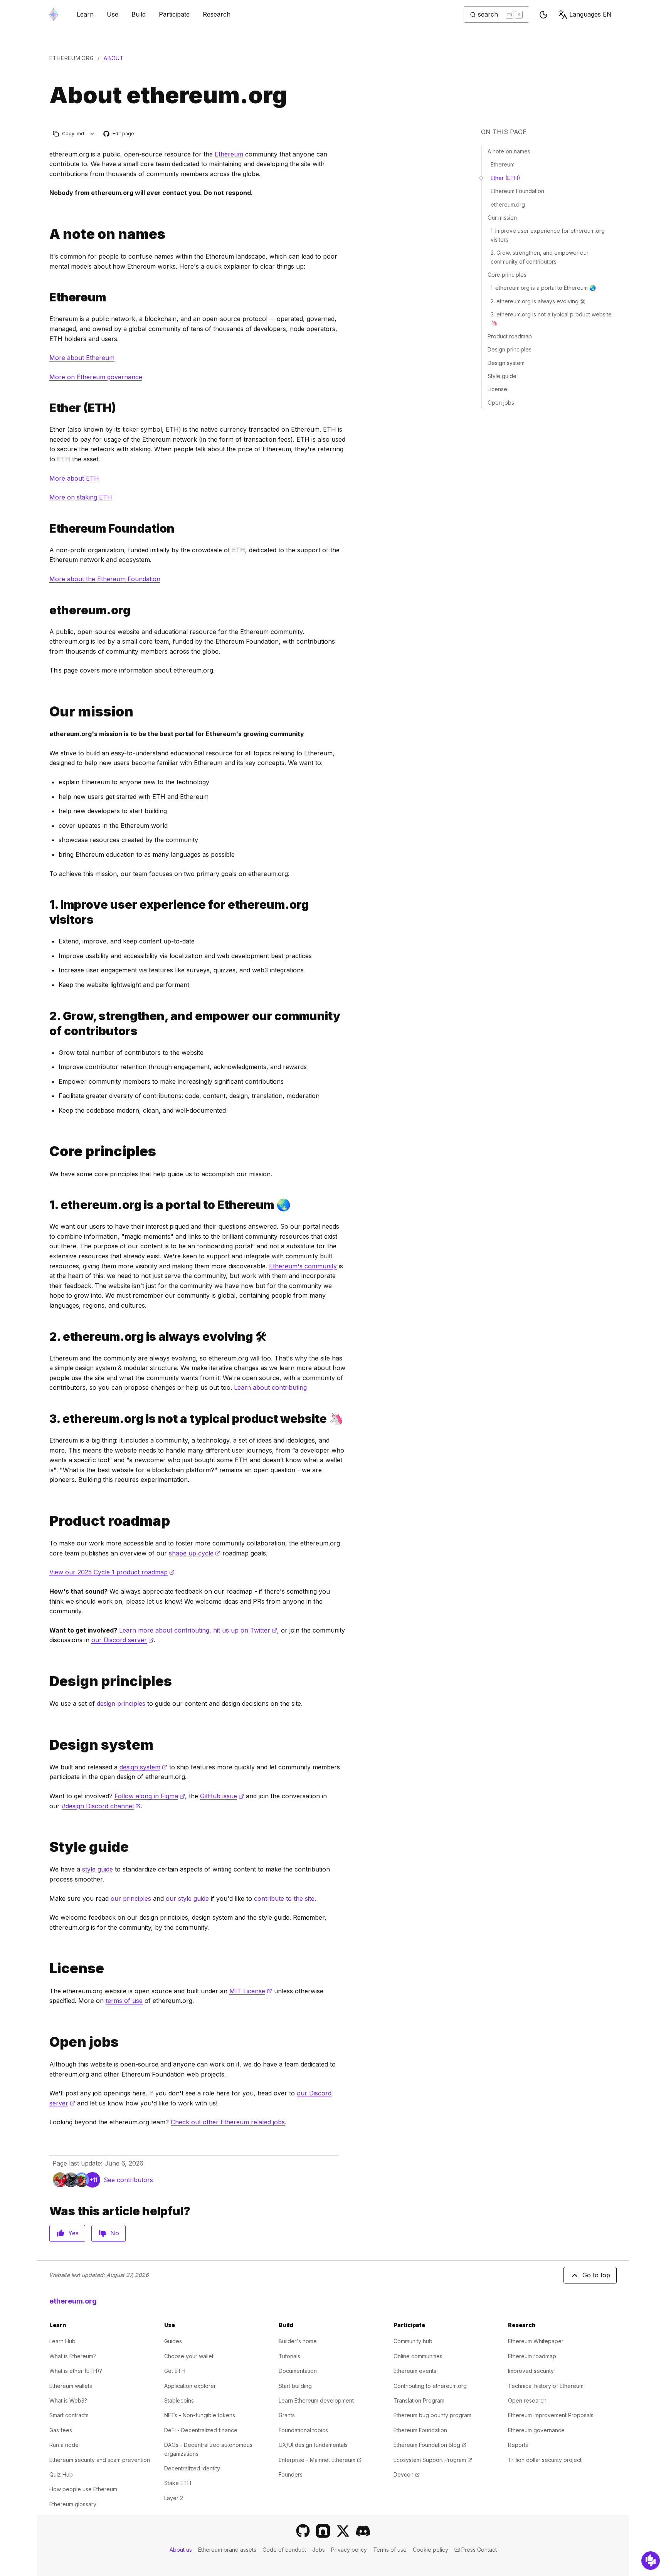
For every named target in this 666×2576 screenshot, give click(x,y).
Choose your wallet (189, 2356)
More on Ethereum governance (96, 377)
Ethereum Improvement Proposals (551, 2415)
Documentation (298, 2371)
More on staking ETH (81, 497)
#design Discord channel (101, 1806)
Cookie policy (431, 2550)
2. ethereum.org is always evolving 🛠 (538, 301)
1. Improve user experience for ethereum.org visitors (548, 235)
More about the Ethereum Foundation (105, 579)
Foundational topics (303, 2430)
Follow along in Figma (150, 1796)
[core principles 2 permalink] (46, 1337)
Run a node (64, 2445)
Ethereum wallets (71, 2386)
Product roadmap (510, 336)
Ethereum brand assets (227, 2550)
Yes (73, 2233)
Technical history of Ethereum (546, 2386)
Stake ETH (178, 2483)
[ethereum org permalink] (46, 610)
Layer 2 (174, 2498)
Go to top (596, 2275)
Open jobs (501, 403)
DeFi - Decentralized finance (201, 2430)
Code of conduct (284, 2550)
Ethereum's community (303, 1266)
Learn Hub (62, 2341)
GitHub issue (222, 1796)
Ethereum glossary (73, 2504)
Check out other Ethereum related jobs (228, 2122)
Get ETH (175, 2371)
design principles (121, 1703)
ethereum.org (71, 58)
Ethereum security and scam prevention (100, 2460)
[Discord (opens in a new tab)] (363, 2531)
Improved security (531, 2371)
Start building (295, 2386)
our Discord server (123, 1640)
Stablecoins (179, 2400)
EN (590, 14)
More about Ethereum (82, 358)
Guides (173, 2341)
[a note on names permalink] (46, 234)
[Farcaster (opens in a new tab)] (323, 2531)
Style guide (502, 376)
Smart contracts (69, 2415)
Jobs (319, 2550)
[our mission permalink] (46, 712)
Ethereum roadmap (532, 2356)
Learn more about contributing (164, 1630)
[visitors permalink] (46, 912)
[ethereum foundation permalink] (46, 529)
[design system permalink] (46, 1745)
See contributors (128, 2180)
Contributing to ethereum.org (430, 2386)
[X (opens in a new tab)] (343, 2531)
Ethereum (229, 154)
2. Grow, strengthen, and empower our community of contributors (540, 257)
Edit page (119, 134)
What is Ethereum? (73, 2356)
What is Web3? (68, 2400)
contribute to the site (284, 1898)
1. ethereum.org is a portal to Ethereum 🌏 (543, 288)
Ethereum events (415, 2371)
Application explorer (190, 2386)
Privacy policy (349, 2550)
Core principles (507, 275)
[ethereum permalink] (46, 297)
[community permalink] (46, 1024)
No (115, 2233)
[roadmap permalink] (46, 1521)
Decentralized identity (192, 2468)
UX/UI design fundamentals (313, 2445)
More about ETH (74, 478)
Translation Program (419, 2400)
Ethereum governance (536, 2430)
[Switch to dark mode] (543, 15)
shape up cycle (195, 1553)
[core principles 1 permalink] (46, 1205)
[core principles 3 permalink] (46, 1419)
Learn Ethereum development (316, 2400)
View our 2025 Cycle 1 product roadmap (112, 1572)
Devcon (407, 2474)
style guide (98, 1869)
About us (181, 2550)
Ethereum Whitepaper (536, 2341)
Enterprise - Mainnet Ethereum (320, 2460)
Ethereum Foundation (517, 191)
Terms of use (390, 2550)
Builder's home (298, 2341)
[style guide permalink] (46, 1847)
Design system (506, 363)
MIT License (251, 1991)
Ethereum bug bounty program (432, 2415)
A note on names (509, 151)
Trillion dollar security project (545, 2460)
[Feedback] (651, 2561)
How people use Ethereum (83, 2489)
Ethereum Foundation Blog (430, 2445)
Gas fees (61, 2430)
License (497, 389)
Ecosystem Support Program (433, 2460)
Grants (287, 2415)
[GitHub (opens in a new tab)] (303, 2531)
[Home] (54, 14)
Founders (291, 2474)
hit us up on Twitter (245, 1630)
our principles (131, 1898)
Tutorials (289, 2356)
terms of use (124, 2001)
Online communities (418, 2356)
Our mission (502, 218)
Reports (518, 2445)
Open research (527, 2400)
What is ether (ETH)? (76, 2371)
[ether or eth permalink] (46, 408)
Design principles (510, 349)
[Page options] (92, 134)
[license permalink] (46, 1968)
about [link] (114, 58)
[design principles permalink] (46, 1681)
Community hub (413, 2341)
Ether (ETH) (505, 178)
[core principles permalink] (46, 1151)
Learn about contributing (270, 1387)
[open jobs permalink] (46, 2042)
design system (143, 1767)
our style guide (187, 1898)
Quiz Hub (61, 2474)
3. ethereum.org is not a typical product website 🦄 (551, 319)
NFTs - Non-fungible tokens (200, 2415)
